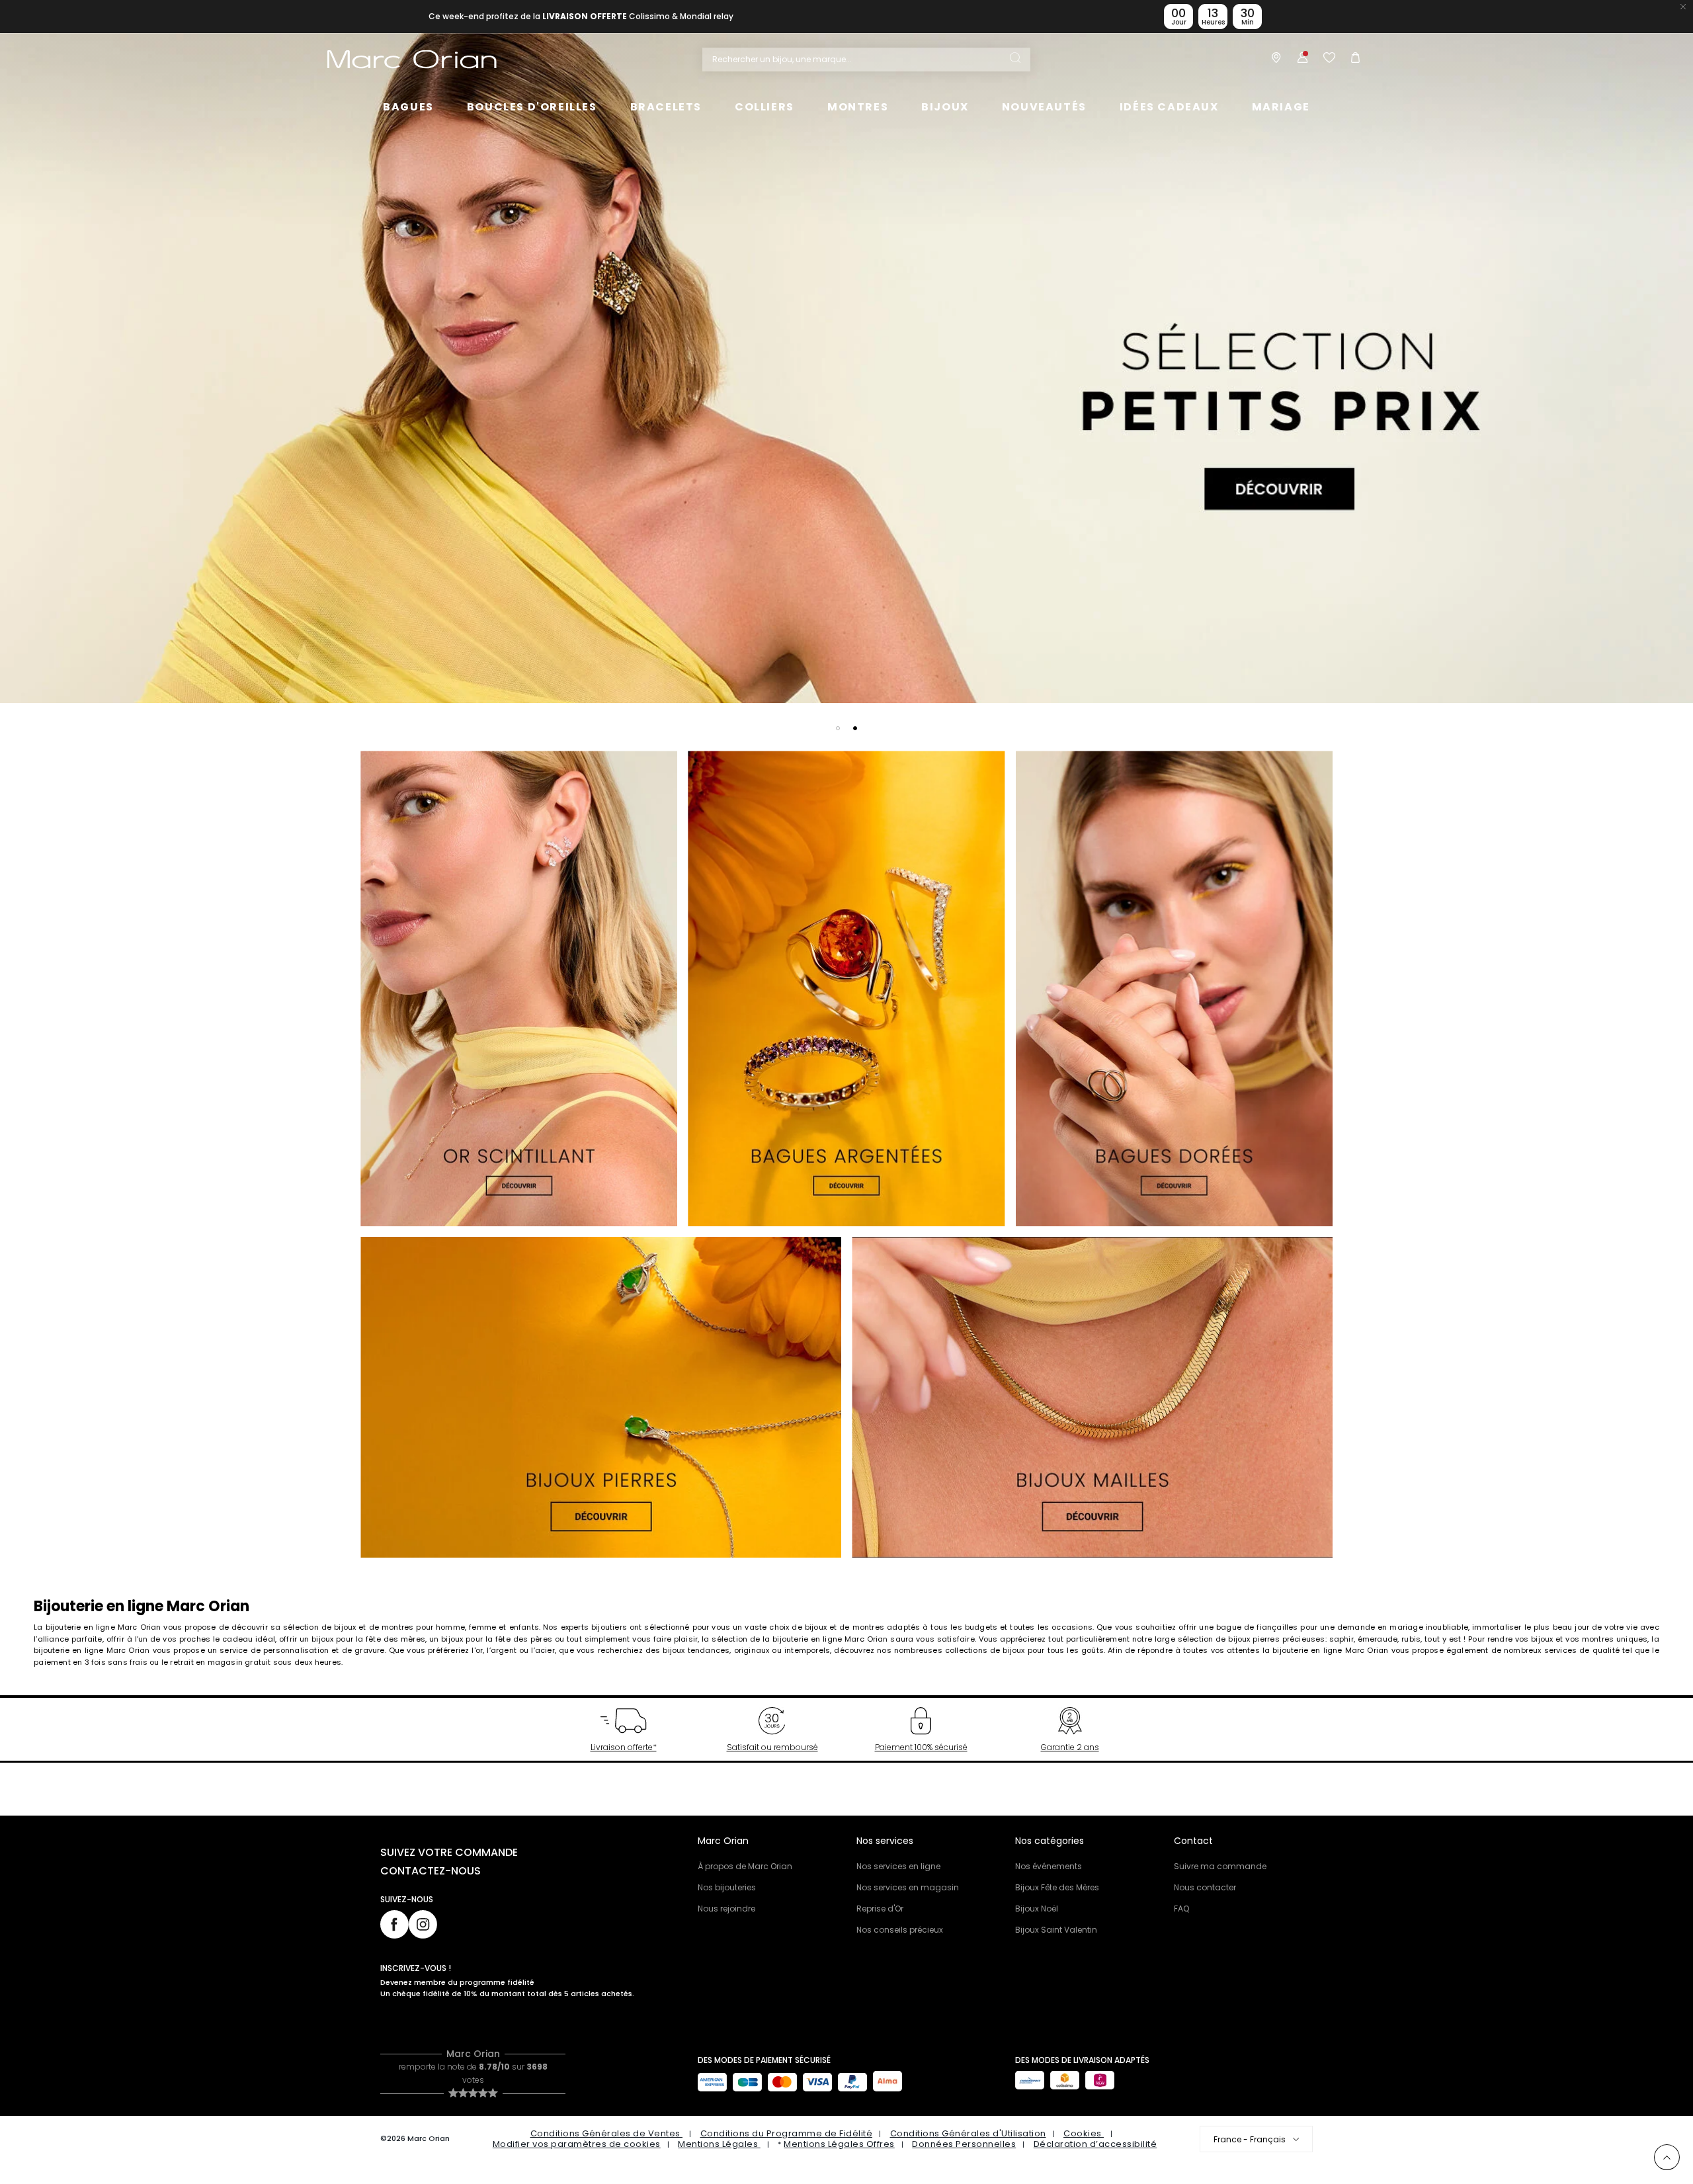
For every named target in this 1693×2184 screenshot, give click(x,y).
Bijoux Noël (1037, 1909)
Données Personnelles (964, 2144)
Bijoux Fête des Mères (1057, 1887)
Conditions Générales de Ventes (607, 2133)
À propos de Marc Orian (745, 1866)
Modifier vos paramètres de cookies (577, 2144)
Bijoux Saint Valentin (1056, 1930)
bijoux (1542, 1639)
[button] (838, 728)
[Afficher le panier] (1352, 60)
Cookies (1084, 2133)
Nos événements (1049, 1866)
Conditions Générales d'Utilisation (968, 2133)
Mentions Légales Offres (839, 2144)
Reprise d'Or (880, 1909)
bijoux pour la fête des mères (368, 1639)
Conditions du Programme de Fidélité (787, 2133)
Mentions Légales (719, 2144)
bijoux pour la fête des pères (497, 1639)
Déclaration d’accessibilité (1095, 2144)
